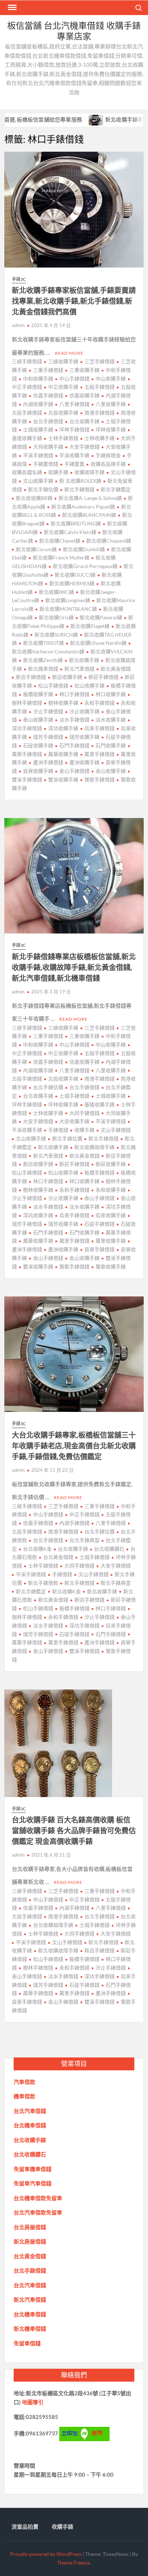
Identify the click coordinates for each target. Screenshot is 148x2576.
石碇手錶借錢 (100, 1224)
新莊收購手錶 (111, 1164)
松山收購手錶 (89, 686)
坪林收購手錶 (111, 429)
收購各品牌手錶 (108, 464)
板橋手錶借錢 (100, 1173)
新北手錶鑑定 (116, 489)
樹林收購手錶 (63, 703)
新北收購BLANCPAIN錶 (89, 515)
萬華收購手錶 (63, 754)
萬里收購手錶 (111, 1241)
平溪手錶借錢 (38, 455)
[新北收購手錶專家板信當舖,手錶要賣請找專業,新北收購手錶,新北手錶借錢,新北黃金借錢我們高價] (66, 119)
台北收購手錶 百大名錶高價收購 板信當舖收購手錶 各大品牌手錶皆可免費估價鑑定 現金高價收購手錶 (74, 1831)
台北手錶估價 (48, 1087)
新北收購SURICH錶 (56, 635)
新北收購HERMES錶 (72, 583)
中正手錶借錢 (84, 1514)
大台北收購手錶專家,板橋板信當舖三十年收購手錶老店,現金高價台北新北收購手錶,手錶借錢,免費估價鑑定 (74, 1446)
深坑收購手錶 (63, 728)
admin (18, 325)
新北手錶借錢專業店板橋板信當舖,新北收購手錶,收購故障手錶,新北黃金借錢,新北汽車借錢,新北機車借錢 (74, 967)
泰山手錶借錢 (100, 1198)
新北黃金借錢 (116, 669)
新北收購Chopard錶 (109, 541)
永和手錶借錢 (100, 703)
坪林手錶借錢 (74, 429)
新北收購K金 (66, 1591)
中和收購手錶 (38, 379)
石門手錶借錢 (74, 745)
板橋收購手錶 (38, 694)
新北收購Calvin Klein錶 (70, 532)
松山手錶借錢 (53, 686)
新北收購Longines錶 (68, 600)
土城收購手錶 (38, 429)
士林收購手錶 (100, 438)
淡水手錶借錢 (74, 720)
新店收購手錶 (67, 677)
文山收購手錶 (38, 481)
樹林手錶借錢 (38, 1968)
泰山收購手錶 (38, 720)
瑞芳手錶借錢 (48, 737)
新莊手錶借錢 (103, 677)
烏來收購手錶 (111, 1215)
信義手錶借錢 (48, 395)
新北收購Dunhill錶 (84, 549)
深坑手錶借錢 (84, 1625)
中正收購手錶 (63, 387)
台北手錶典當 (84, 1540)
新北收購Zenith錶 (43, 660)
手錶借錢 (58, 1130)
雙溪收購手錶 (63, 779)
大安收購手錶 (74, 1121)
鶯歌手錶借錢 (100, 779)
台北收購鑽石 (109, 1549)
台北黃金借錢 (58, 1557)
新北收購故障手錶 (94, 1147)
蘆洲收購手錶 (84, 762)
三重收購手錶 (84, 370)
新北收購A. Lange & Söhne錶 (90, 498)
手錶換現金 (108, 455)
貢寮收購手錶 (38, 771)
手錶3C (19, 279)
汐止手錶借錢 (48, 711)
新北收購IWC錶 (56, 592)
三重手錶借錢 (48, 370)
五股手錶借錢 (100, 387)
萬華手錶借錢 (38, 1993)
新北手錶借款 (43, 1583)
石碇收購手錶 (38, 745)
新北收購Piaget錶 (90, 626)
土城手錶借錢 (74, 1096)
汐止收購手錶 (84, 711)
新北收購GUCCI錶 (75, 575)
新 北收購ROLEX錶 (80, 481)
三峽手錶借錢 (27, 361)
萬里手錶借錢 (100, 754)
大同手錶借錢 (84, 1113)
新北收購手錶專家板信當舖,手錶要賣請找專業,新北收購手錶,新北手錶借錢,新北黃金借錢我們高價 (74, 301)
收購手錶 (58, 472)
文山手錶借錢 (116, 1130)
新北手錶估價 (43, 489)
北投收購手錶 (63, 413)
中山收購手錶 (111, 379)
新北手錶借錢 (79, 489)
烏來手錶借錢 (100, 728)
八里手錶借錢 (74, 404)
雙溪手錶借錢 (84, 1651)
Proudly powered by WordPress (46, 2554)
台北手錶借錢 (48, 421)
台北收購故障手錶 (53, 1925)
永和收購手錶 (111, 1190)
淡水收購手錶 (111, 720)
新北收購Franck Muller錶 (61, 557)
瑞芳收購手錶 (84, 737)
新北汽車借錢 (79, 669)
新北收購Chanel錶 (60, 541)
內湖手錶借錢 (74, 1523)
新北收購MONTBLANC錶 (68, 609)
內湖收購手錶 (38, 404)
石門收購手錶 (111, 745)
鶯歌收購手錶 (111, 1266)
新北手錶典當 (116, 1583)
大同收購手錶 (48, 447)
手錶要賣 (74, 464)
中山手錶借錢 (74, 379)
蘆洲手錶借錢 (48, 762)
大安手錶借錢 (84, 447)
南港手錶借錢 (100, 413)
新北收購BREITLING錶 (76, 523)
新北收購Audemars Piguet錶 (83, 507)
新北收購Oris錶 (56, 617)
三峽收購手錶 (63, 361)
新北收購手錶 (84, 660)
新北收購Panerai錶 (101, 617)
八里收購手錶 (111, 404)
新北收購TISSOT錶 (43, 643)
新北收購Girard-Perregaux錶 (85, 566)
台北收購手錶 (84, 421)
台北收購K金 (37, 1549)
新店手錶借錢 (31, 677)
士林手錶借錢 (63, 438)
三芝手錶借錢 (100, 361)
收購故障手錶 (89, 472)
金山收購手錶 (111, 771)
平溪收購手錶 (74, 455)
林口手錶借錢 (74, 694)
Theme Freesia (73, 2563)
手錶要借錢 (46, 464)
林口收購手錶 (111, 694)
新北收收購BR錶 (34, 498)
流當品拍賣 (25, 2527)
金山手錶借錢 (74, 771)
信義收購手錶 (84, 395)
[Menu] (11, 8)
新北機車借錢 (43, 669)
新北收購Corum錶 (36, 549)
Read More (69, 353)
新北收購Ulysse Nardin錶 (98, 643)
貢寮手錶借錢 (100, 1249)
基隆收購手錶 (100, 1104)
